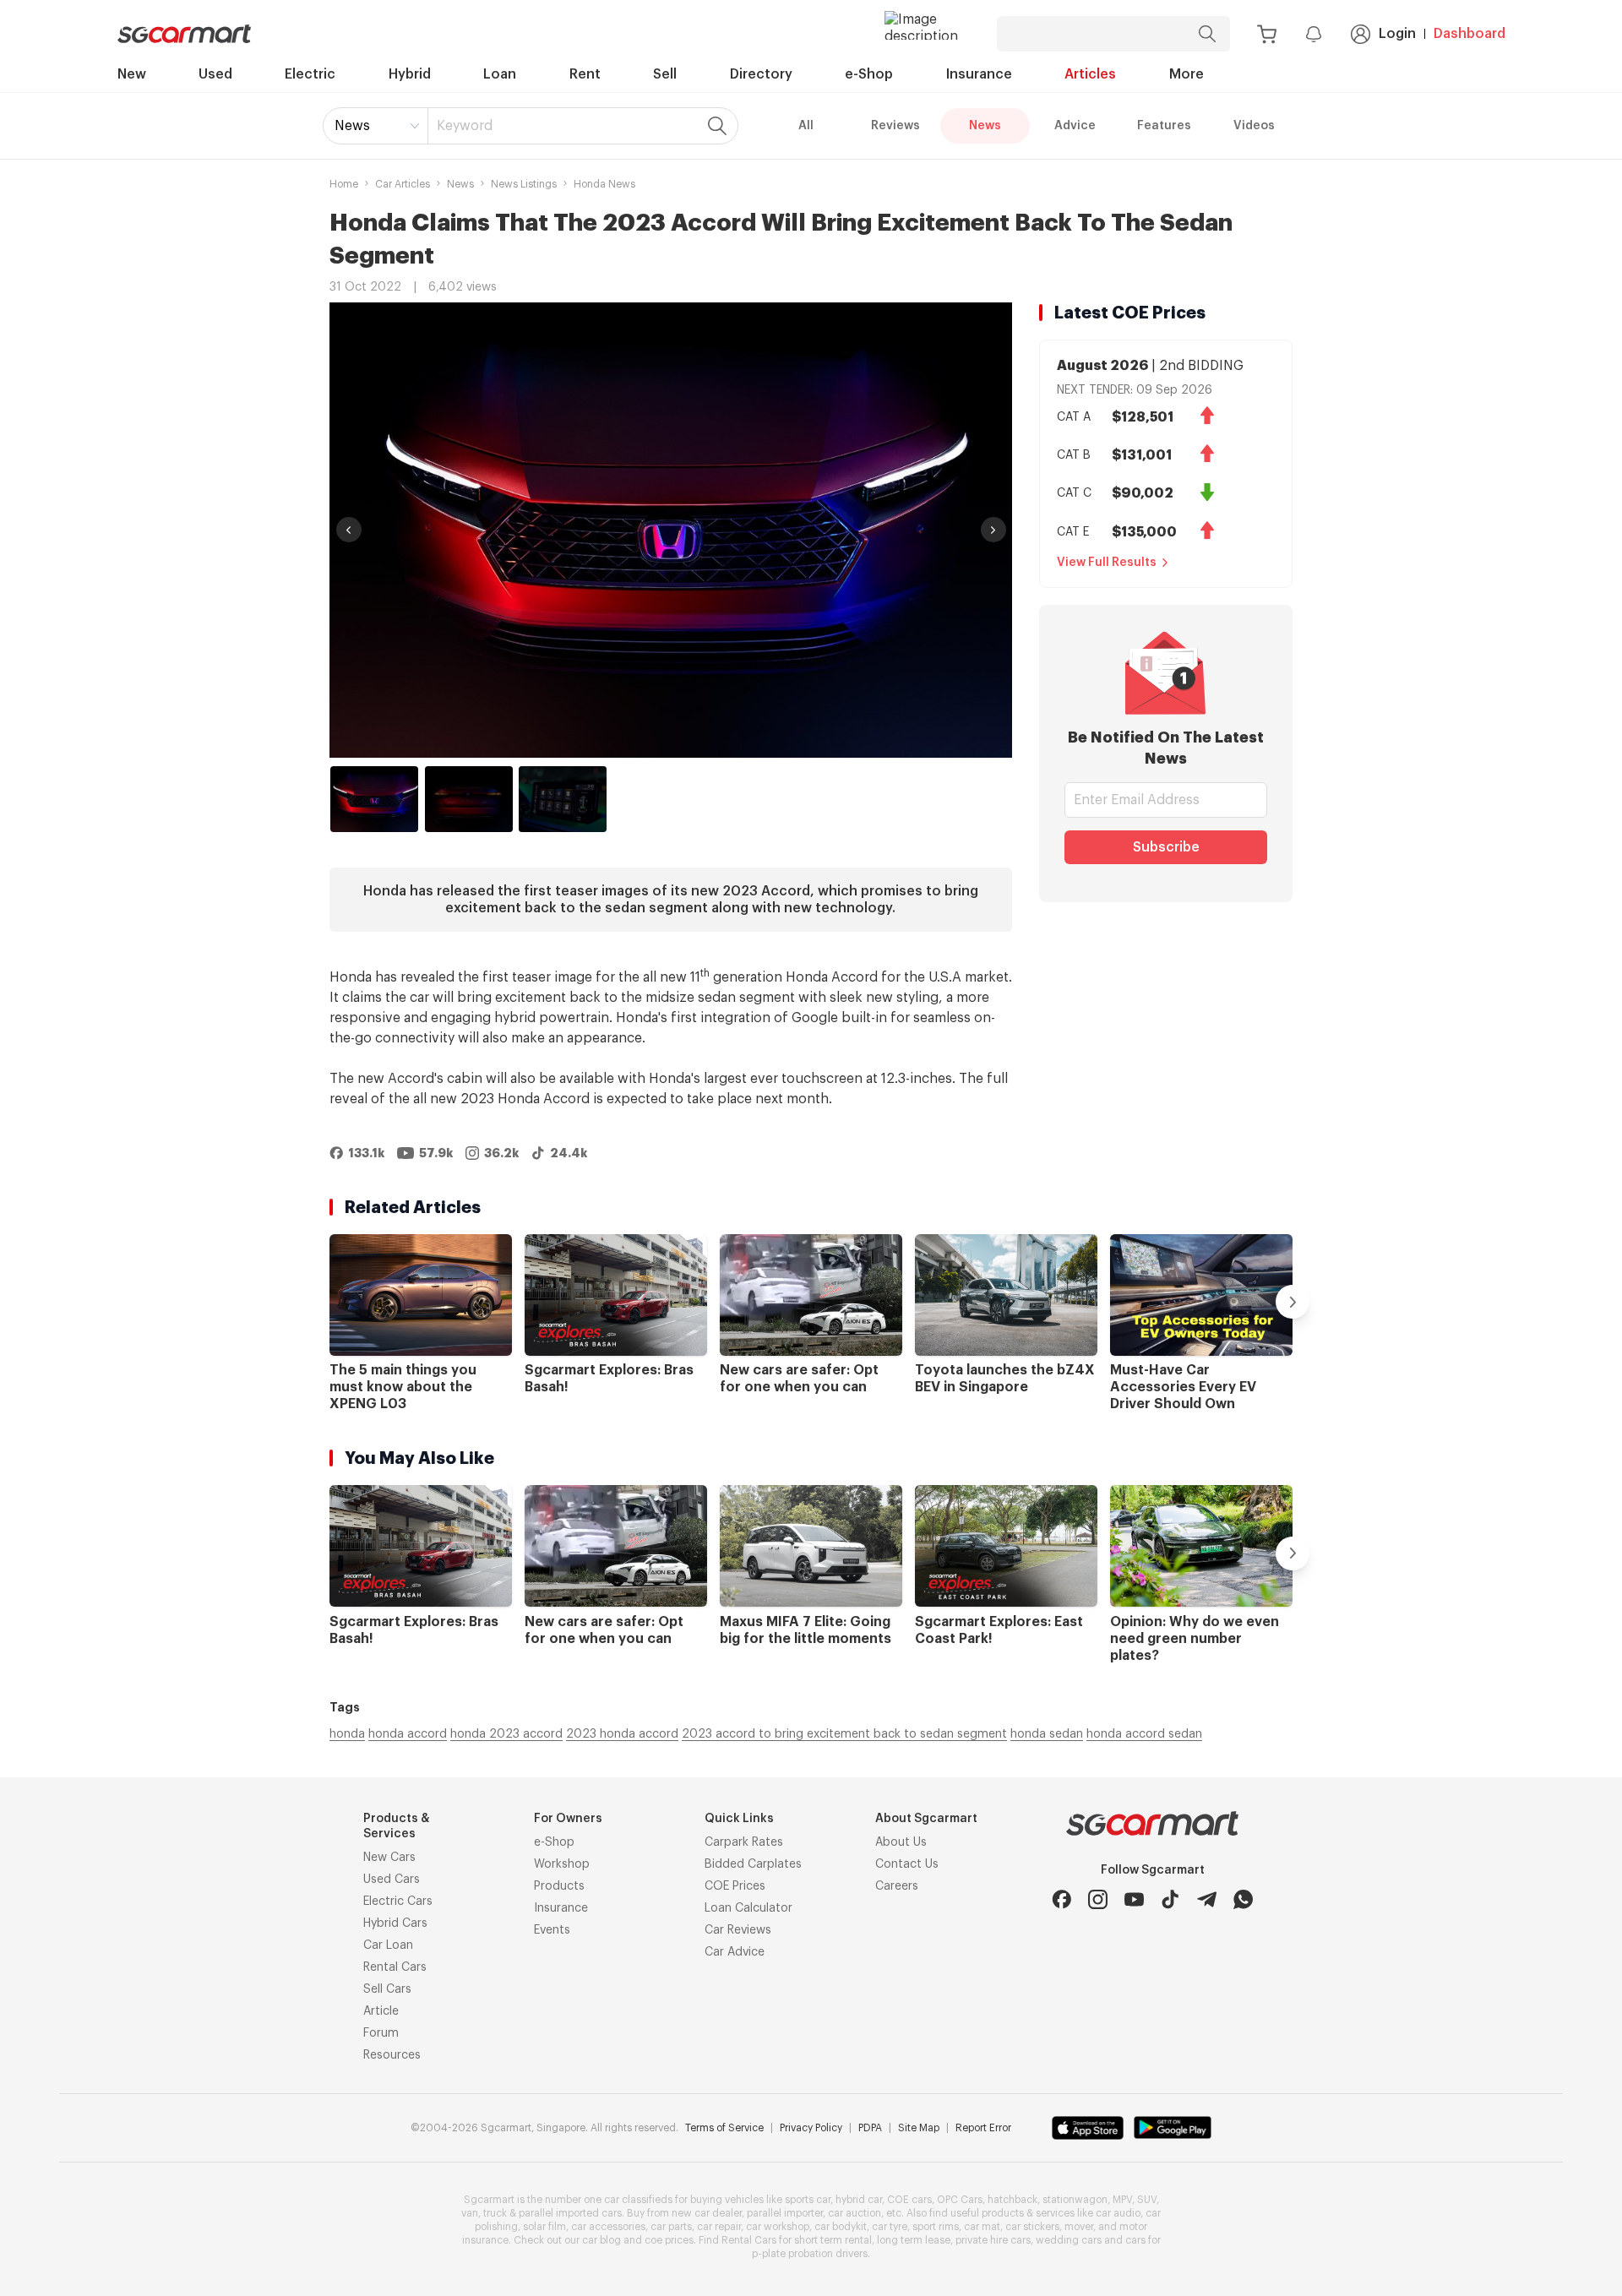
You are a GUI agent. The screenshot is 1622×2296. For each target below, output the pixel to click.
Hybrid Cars (395, 1923)
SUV (1147, 2200)
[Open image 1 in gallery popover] (671, 530)
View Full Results (1107, 563)
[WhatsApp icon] (1243, 1899)
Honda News (604, 184)
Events (552, 1930)
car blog (601, 2240)
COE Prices (735, 1886)
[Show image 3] (563, 799)
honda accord (408, 1734)
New (132, 74)
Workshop (562, 1864)
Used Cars (392, 1880)
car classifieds (638, 2200)
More (1187, 74)
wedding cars (1069, 2240)
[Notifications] (1314, 34)
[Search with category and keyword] (1207, 34)
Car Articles (403, 184)
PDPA (870, 2128)
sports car (808, 2200)
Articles (1090, 74)
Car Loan (388, 1945)
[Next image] (993, 530)
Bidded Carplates (753, 1864)
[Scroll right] (1293, 1302)
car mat (982, 2227)
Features (1164, 126)
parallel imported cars (570, 2213)
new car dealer (707, 2213)
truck (495, 2213)
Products (559, 1886)
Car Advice (735, 1952)
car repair (719, 2227)
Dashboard (1470, 34)
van (470, 2213)
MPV (1122, 2200)
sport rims (936, 2227)
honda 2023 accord (506, 1734)
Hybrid (410, 74)
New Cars (389, 1858)
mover (1079, 2227)
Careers (897, 1886)
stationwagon (1075, 2200)
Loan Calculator (748, 1908)
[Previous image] (349, 530)
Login (1397, 34)
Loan (500, 74)
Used (215, 74)
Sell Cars (387, 1989)
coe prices (669, 2240)
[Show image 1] (374, 799)
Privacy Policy (811, 2128)
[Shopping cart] (1267, 34)
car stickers (1032, 2227)
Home (344, 184)
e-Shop (869, 74)
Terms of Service (724, 2128)
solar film (544, 2227)
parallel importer (785, 2213)
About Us (901, 1842)
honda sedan (1047, 1734)
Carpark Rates (744, 1842)
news (460, 184)
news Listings (524, 184)
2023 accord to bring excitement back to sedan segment (844, 1734)
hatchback (1012, 2200)
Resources (392, 2055)
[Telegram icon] (1207, 1899)
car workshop (778, 2227)
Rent (585, 74)
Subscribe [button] (1166, 847)
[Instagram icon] (1098, 1899)
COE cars (909, 2200)
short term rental (833, 2240)
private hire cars (993, 2240)
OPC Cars (960, 2200)
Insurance (979, 74)
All (806, 126)
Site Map (919, 2128)
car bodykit (841, 2227)
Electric (310, 74)
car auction (855, 2213)
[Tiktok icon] (1170, 1899)
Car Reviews (738, 1930)
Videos (1254, 126)
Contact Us (907, 1864)
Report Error (983, 2128)
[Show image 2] (469, 799)
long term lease (914, 2240)
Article (381, 2011)
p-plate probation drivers (810, 2254)
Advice (1075, 126)
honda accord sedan (1144, 1734)
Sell (665, 74)
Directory (761, 74)
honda (347, 1734)
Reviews (895, 126)
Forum (381, 2033)
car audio (1118, 2213)
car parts (671, 2227)
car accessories (608, 2227)
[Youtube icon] (1134, 1899)
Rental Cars (395, 1967)
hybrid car (859, 2200)
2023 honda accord (622, 1734)
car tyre (890, 2227)
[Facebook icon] (1061, 1899)
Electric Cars (398, 1902)
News (352, 126)
